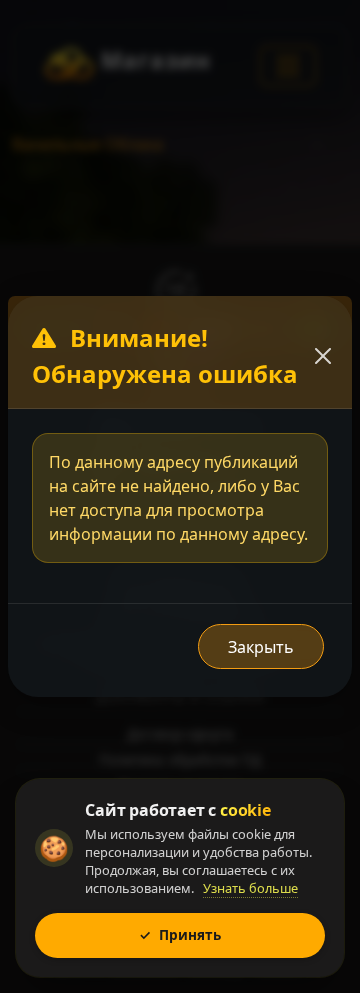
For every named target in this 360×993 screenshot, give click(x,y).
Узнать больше (250, 888)
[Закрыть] (323, 356)
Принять (180, 934)
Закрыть (261, 647)
